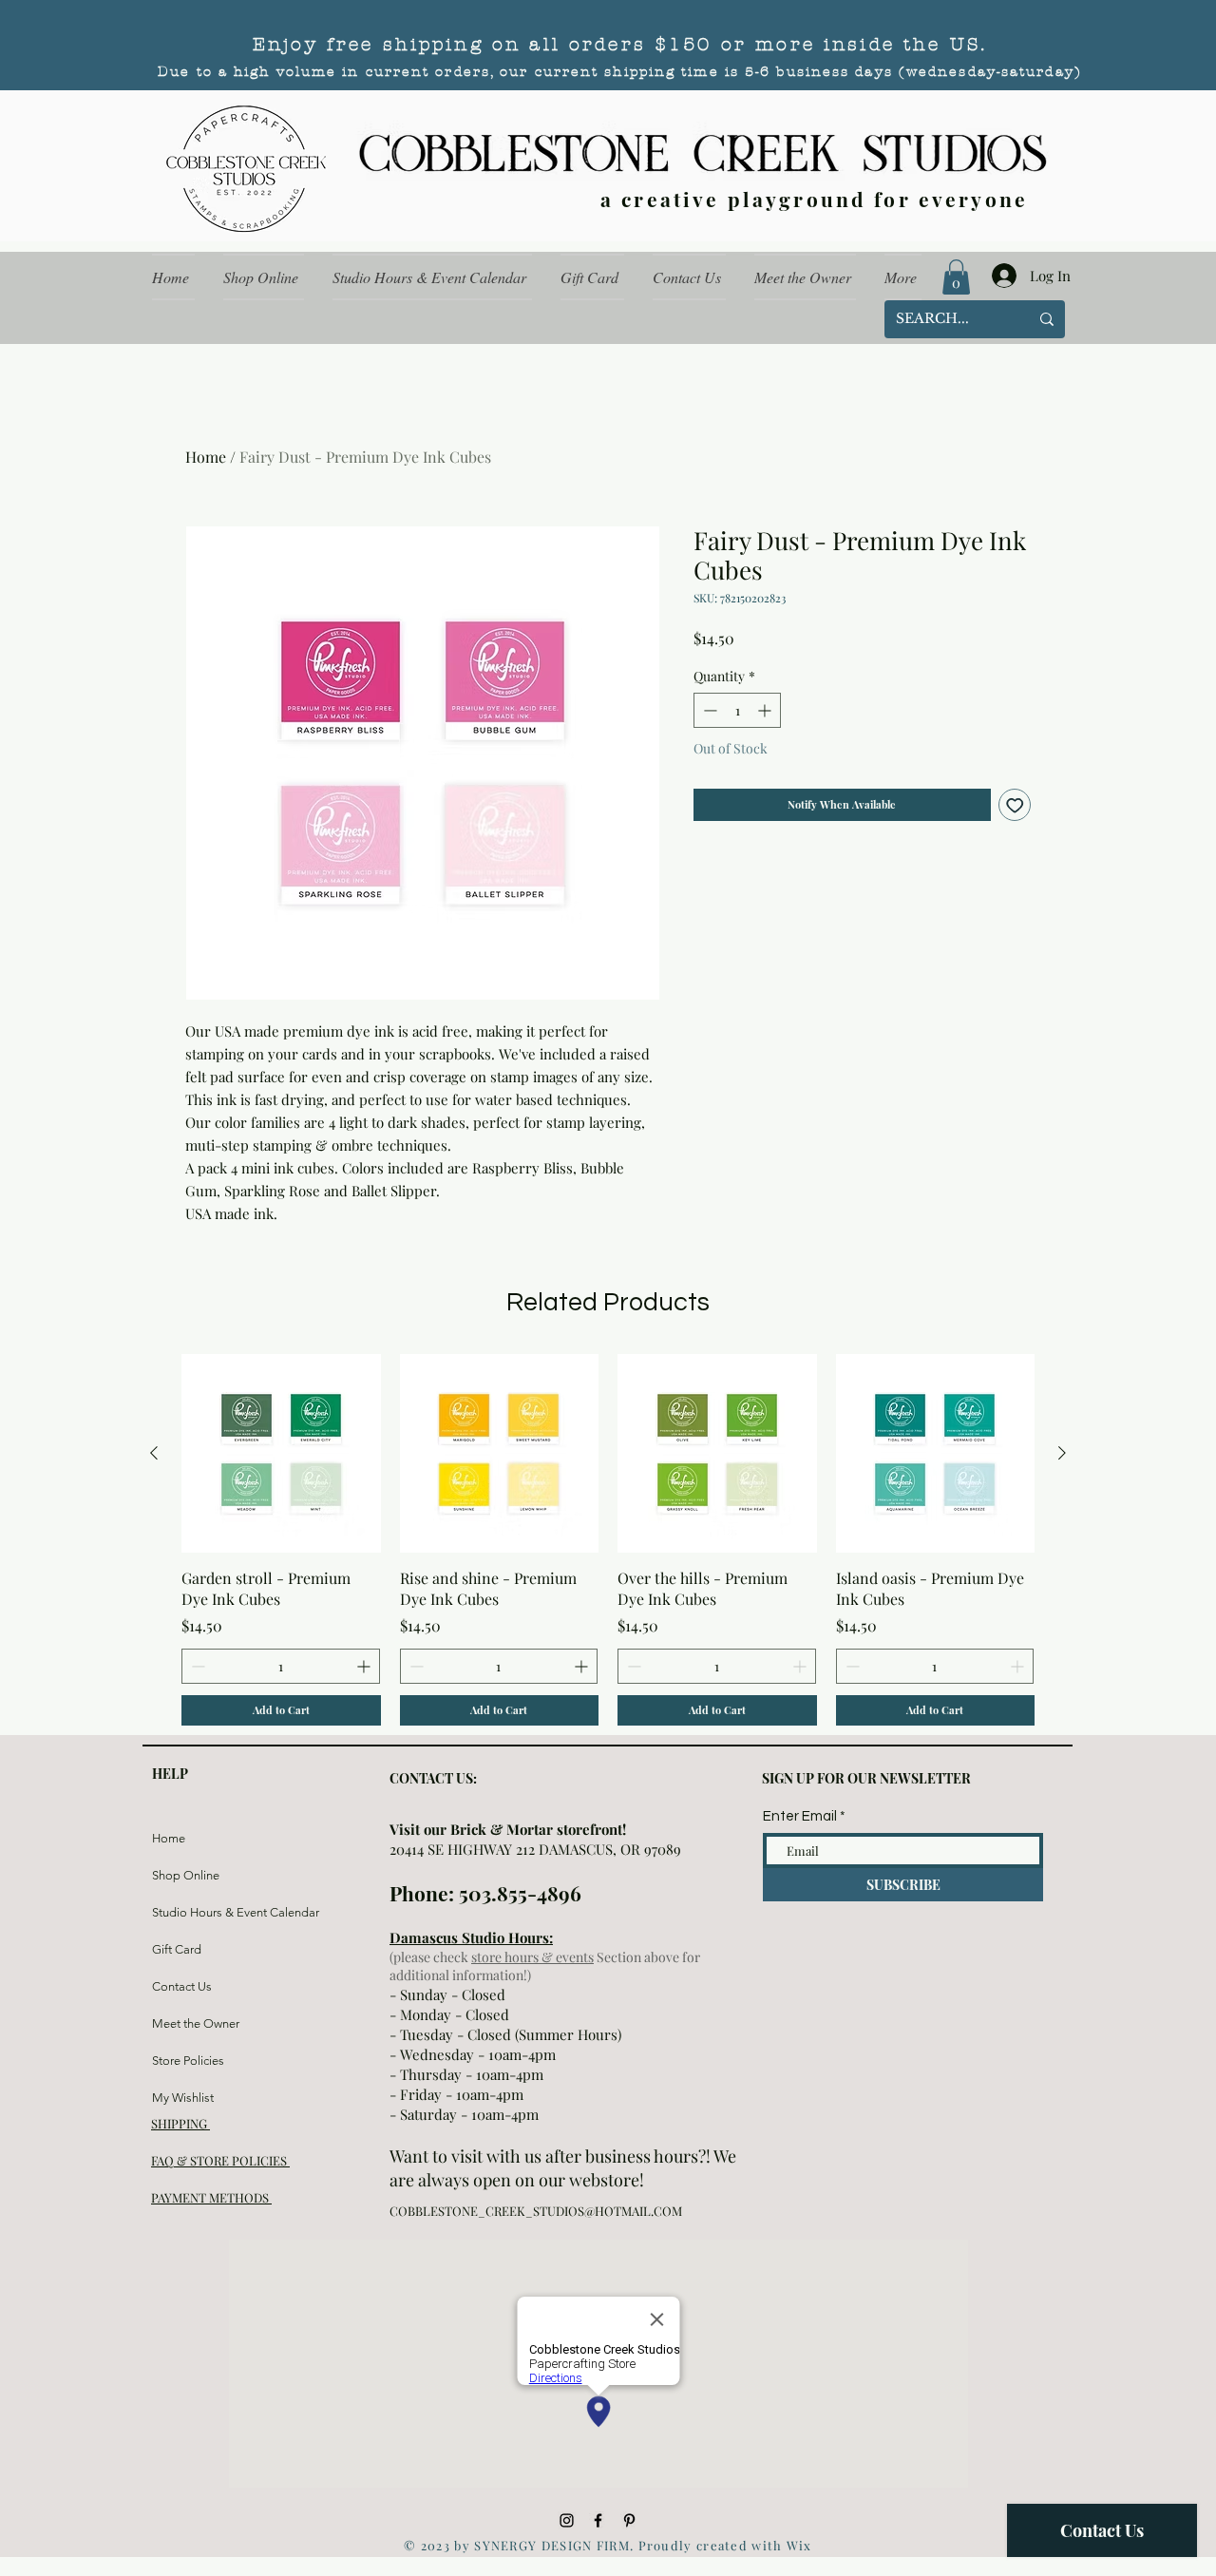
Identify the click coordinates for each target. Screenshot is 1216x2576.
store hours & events (532, 1957)
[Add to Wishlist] (1015, 805)
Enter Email (800, 1816)
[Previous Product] (154, 1453)
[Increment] (766, 710)
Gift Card (177, 1949)
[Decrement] (708, 710)
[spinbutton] (737, 710)
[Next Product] (1062, 1453)
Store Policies (188, 2061)
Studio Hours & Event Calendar (197, 1912)
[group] (608, 1540)
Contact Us (182, 1986)
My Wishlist (183, 2098)
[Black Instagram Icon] (567, 2520)
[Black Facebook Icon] (598, 2520)
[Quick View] (281, 1454)
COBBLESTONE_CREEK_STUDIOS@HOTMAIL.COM (536, 2211)
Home (206, 457)
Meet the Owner (196, 2023)
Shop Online (186, 1875)
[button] (956, 277)
